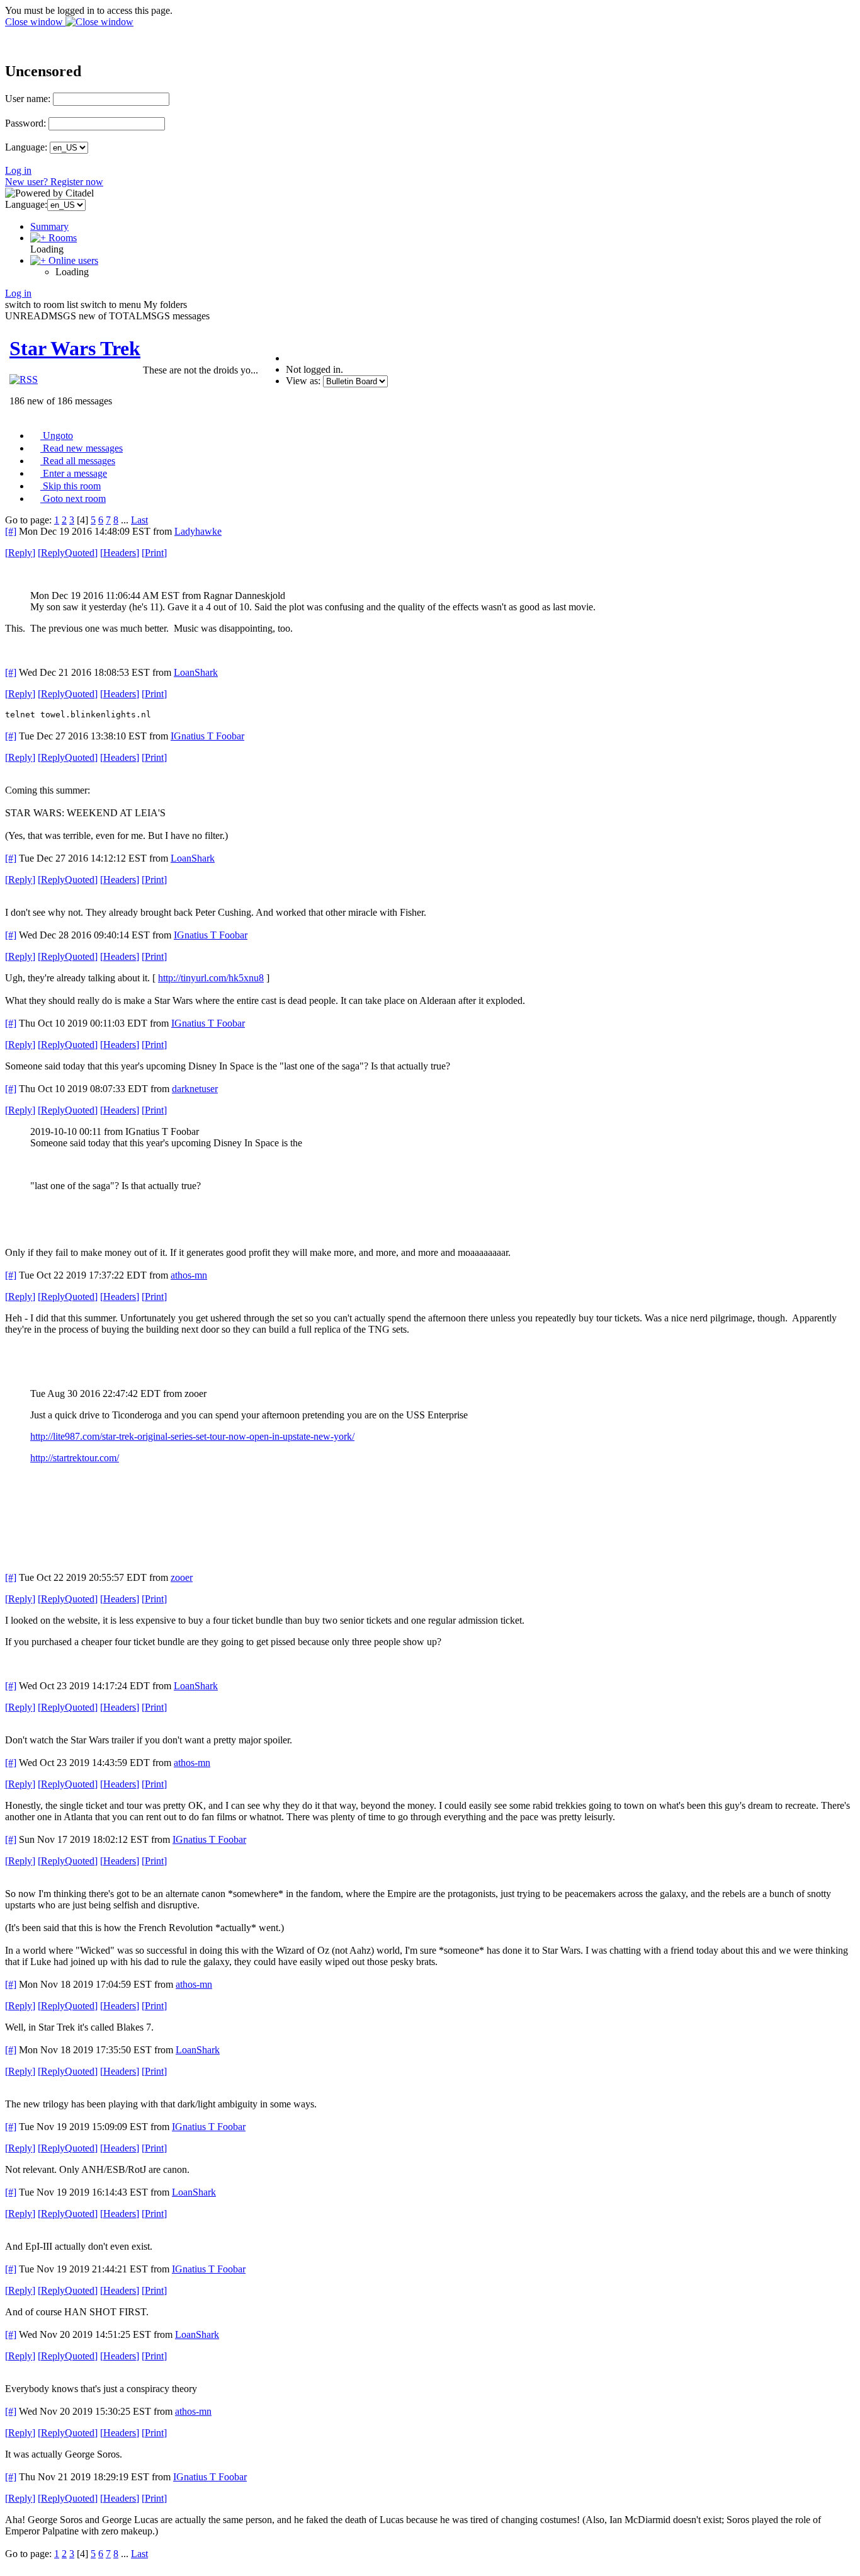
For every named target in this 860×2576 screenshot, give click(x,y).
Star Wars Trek (75, 348)
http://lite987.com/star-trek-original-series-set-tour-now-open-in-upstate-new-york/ (192, 1436)
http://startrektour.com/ (75, 1458)
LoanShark (196, 672)
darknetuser (195, 1089)
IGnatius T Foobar (207, 736)
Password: (25, 123)
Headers (120, 553)
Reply (20, 553)
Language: (26, 147)
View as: (303, 381)
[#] (11, 531)
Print (154, 553)
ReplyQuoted (68, 553)
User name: (28, 99)
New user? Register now (54, 182)
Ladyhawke (198, 531)
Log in (18, 170)
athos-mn (189, 1275)
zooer (182, 1577)
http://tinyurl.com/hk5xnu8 (211, 978)
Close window (35, 22)
